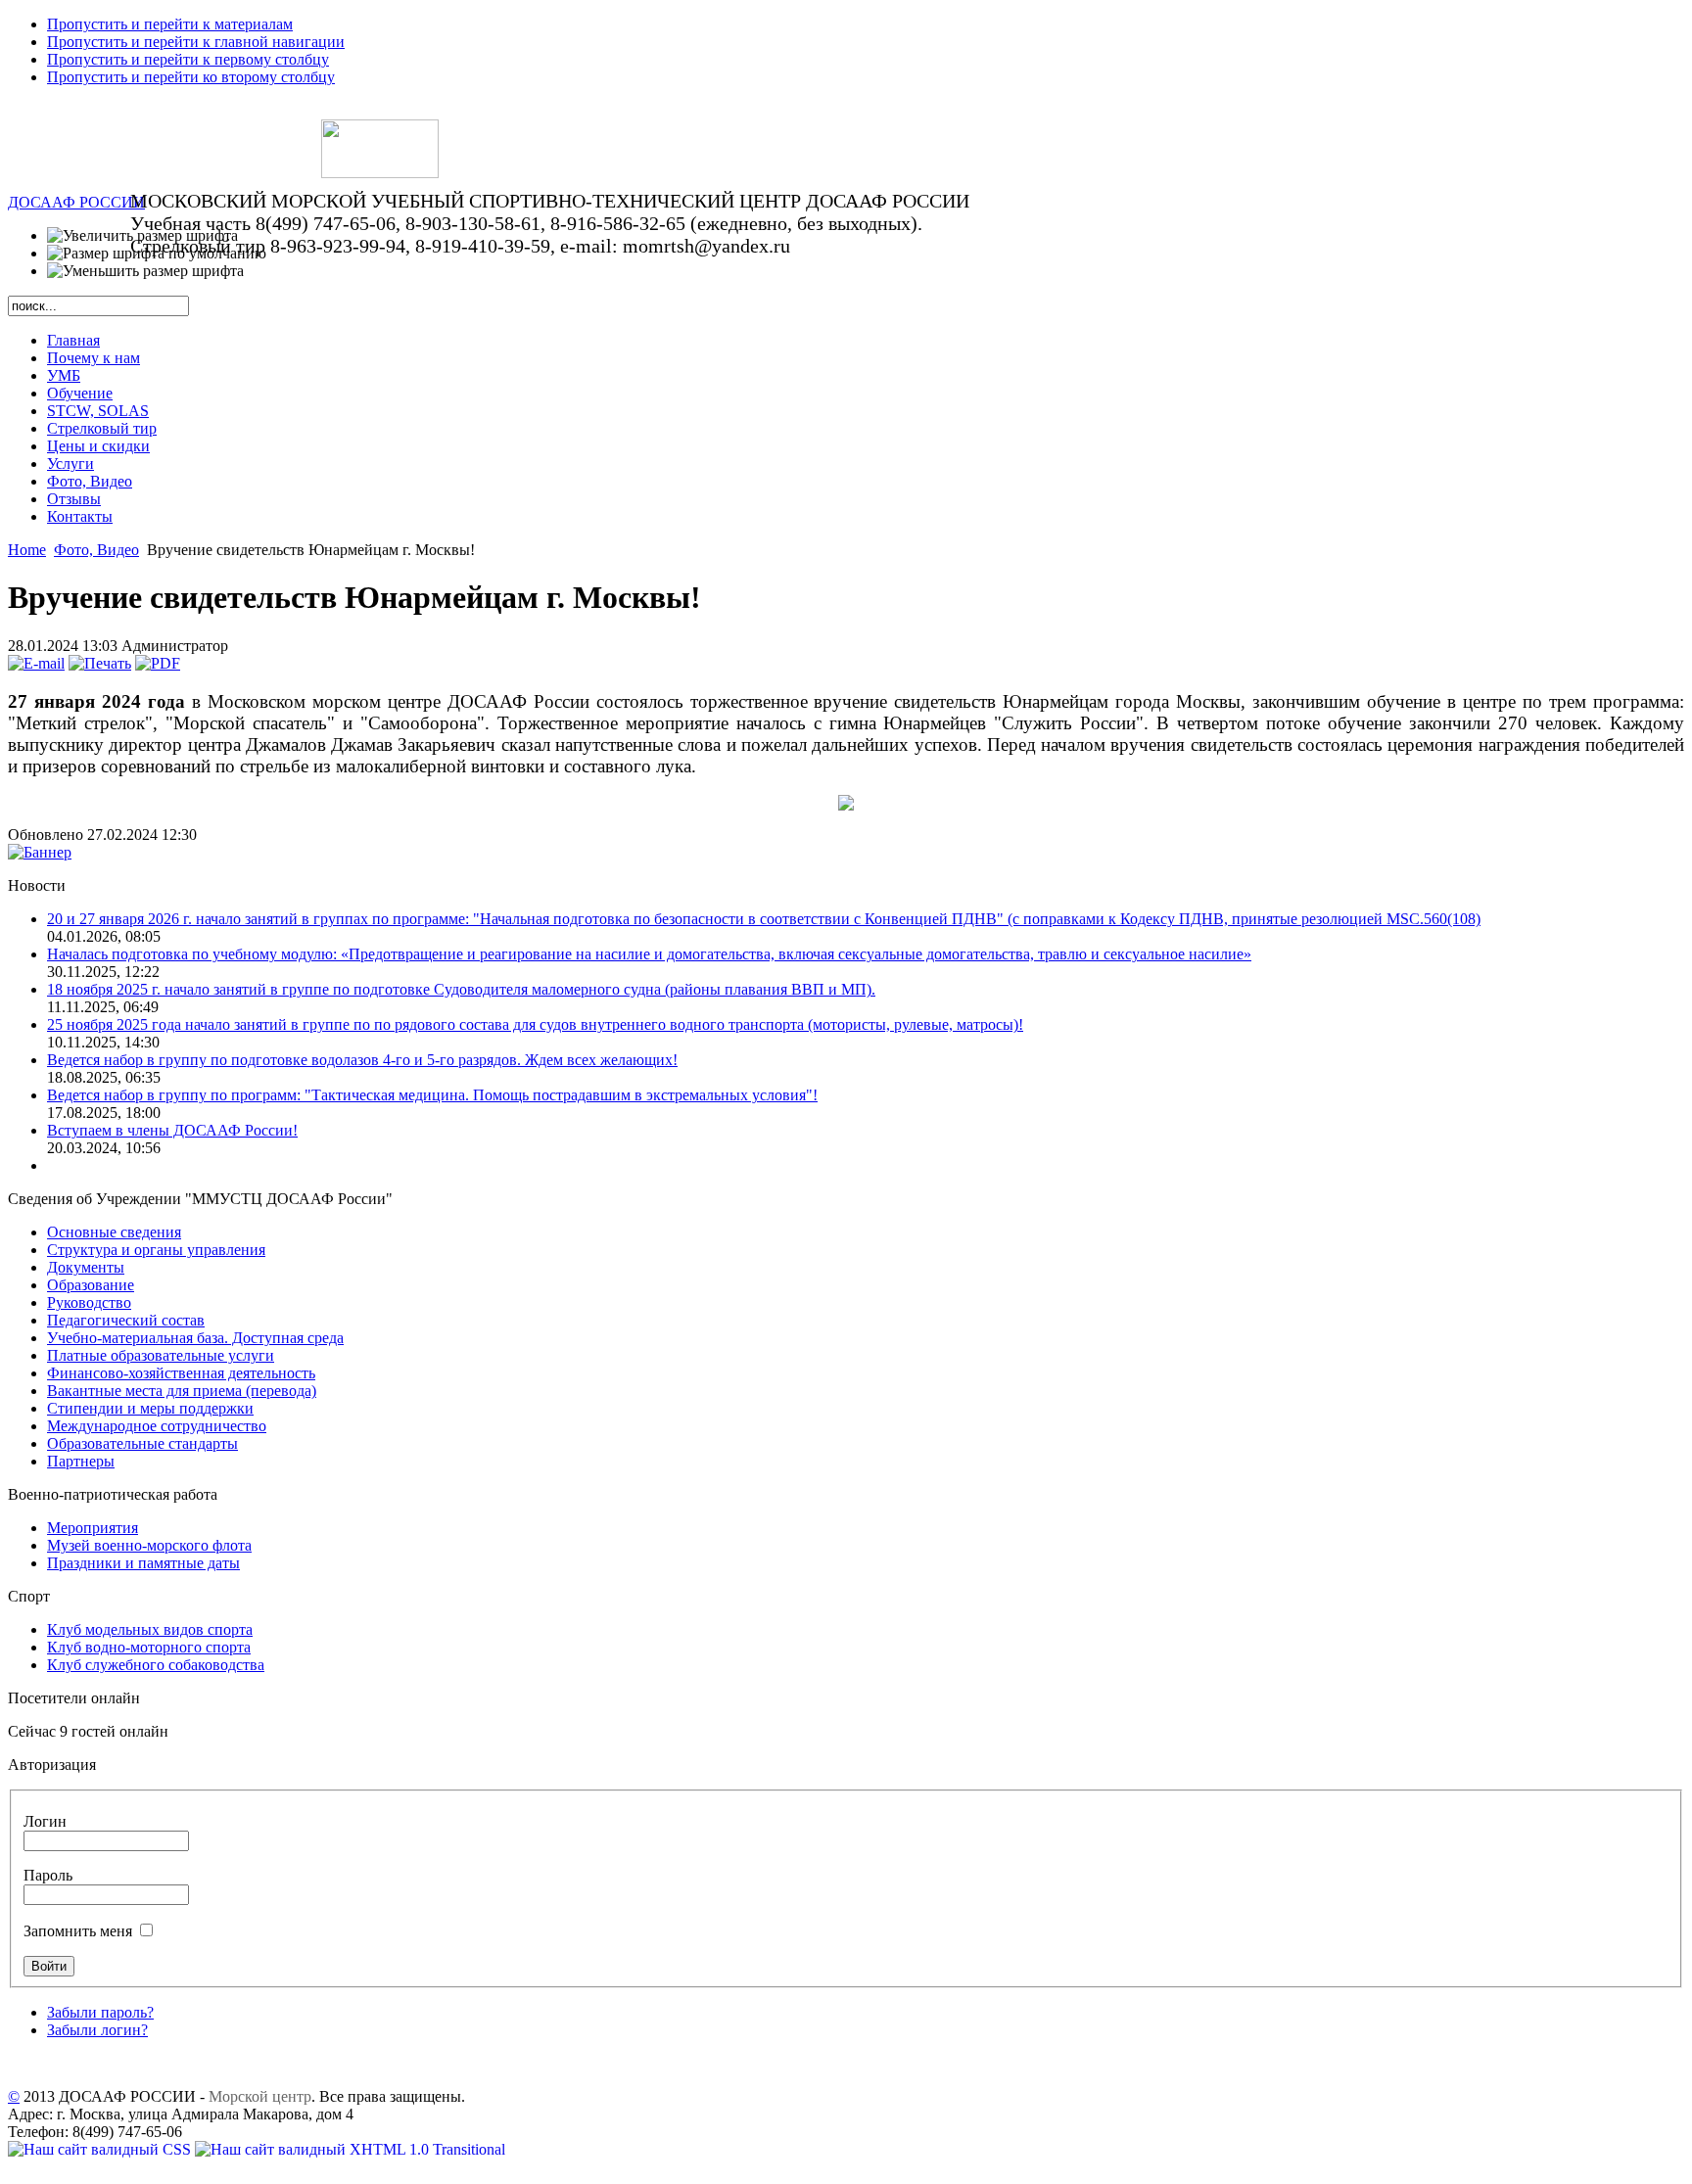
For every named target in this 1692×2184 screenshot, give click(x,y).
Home (27, 550)
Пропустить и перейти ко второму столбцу (191, 77)
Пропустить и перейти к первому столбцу (188, 59)
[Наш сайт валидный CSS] (101, 2149)
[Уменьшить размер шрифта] (145, 271)
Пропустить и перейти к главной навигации (196, 42)
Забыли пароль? (100, 2012)
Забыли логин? (97, 2030)
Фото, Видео (96, 550)
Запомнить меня (80, 1931)
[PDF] (158, 663)
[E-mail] (36, 663)
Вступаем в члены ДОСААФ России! (172, 1130)
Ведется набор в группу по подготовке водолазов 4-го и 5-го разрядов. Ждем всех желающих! (362, 1060)
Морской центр (260, 2096)
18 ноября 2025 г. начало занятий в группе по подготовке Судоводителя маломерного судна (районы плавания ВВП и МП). (461, 989)
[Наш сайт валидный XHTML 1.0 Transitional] (350, 2149)
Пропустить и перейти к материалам (170, 24)
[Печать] (100, 663)
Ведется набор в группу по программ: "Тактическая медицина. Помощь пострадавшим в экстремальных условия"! (432, 1095)
